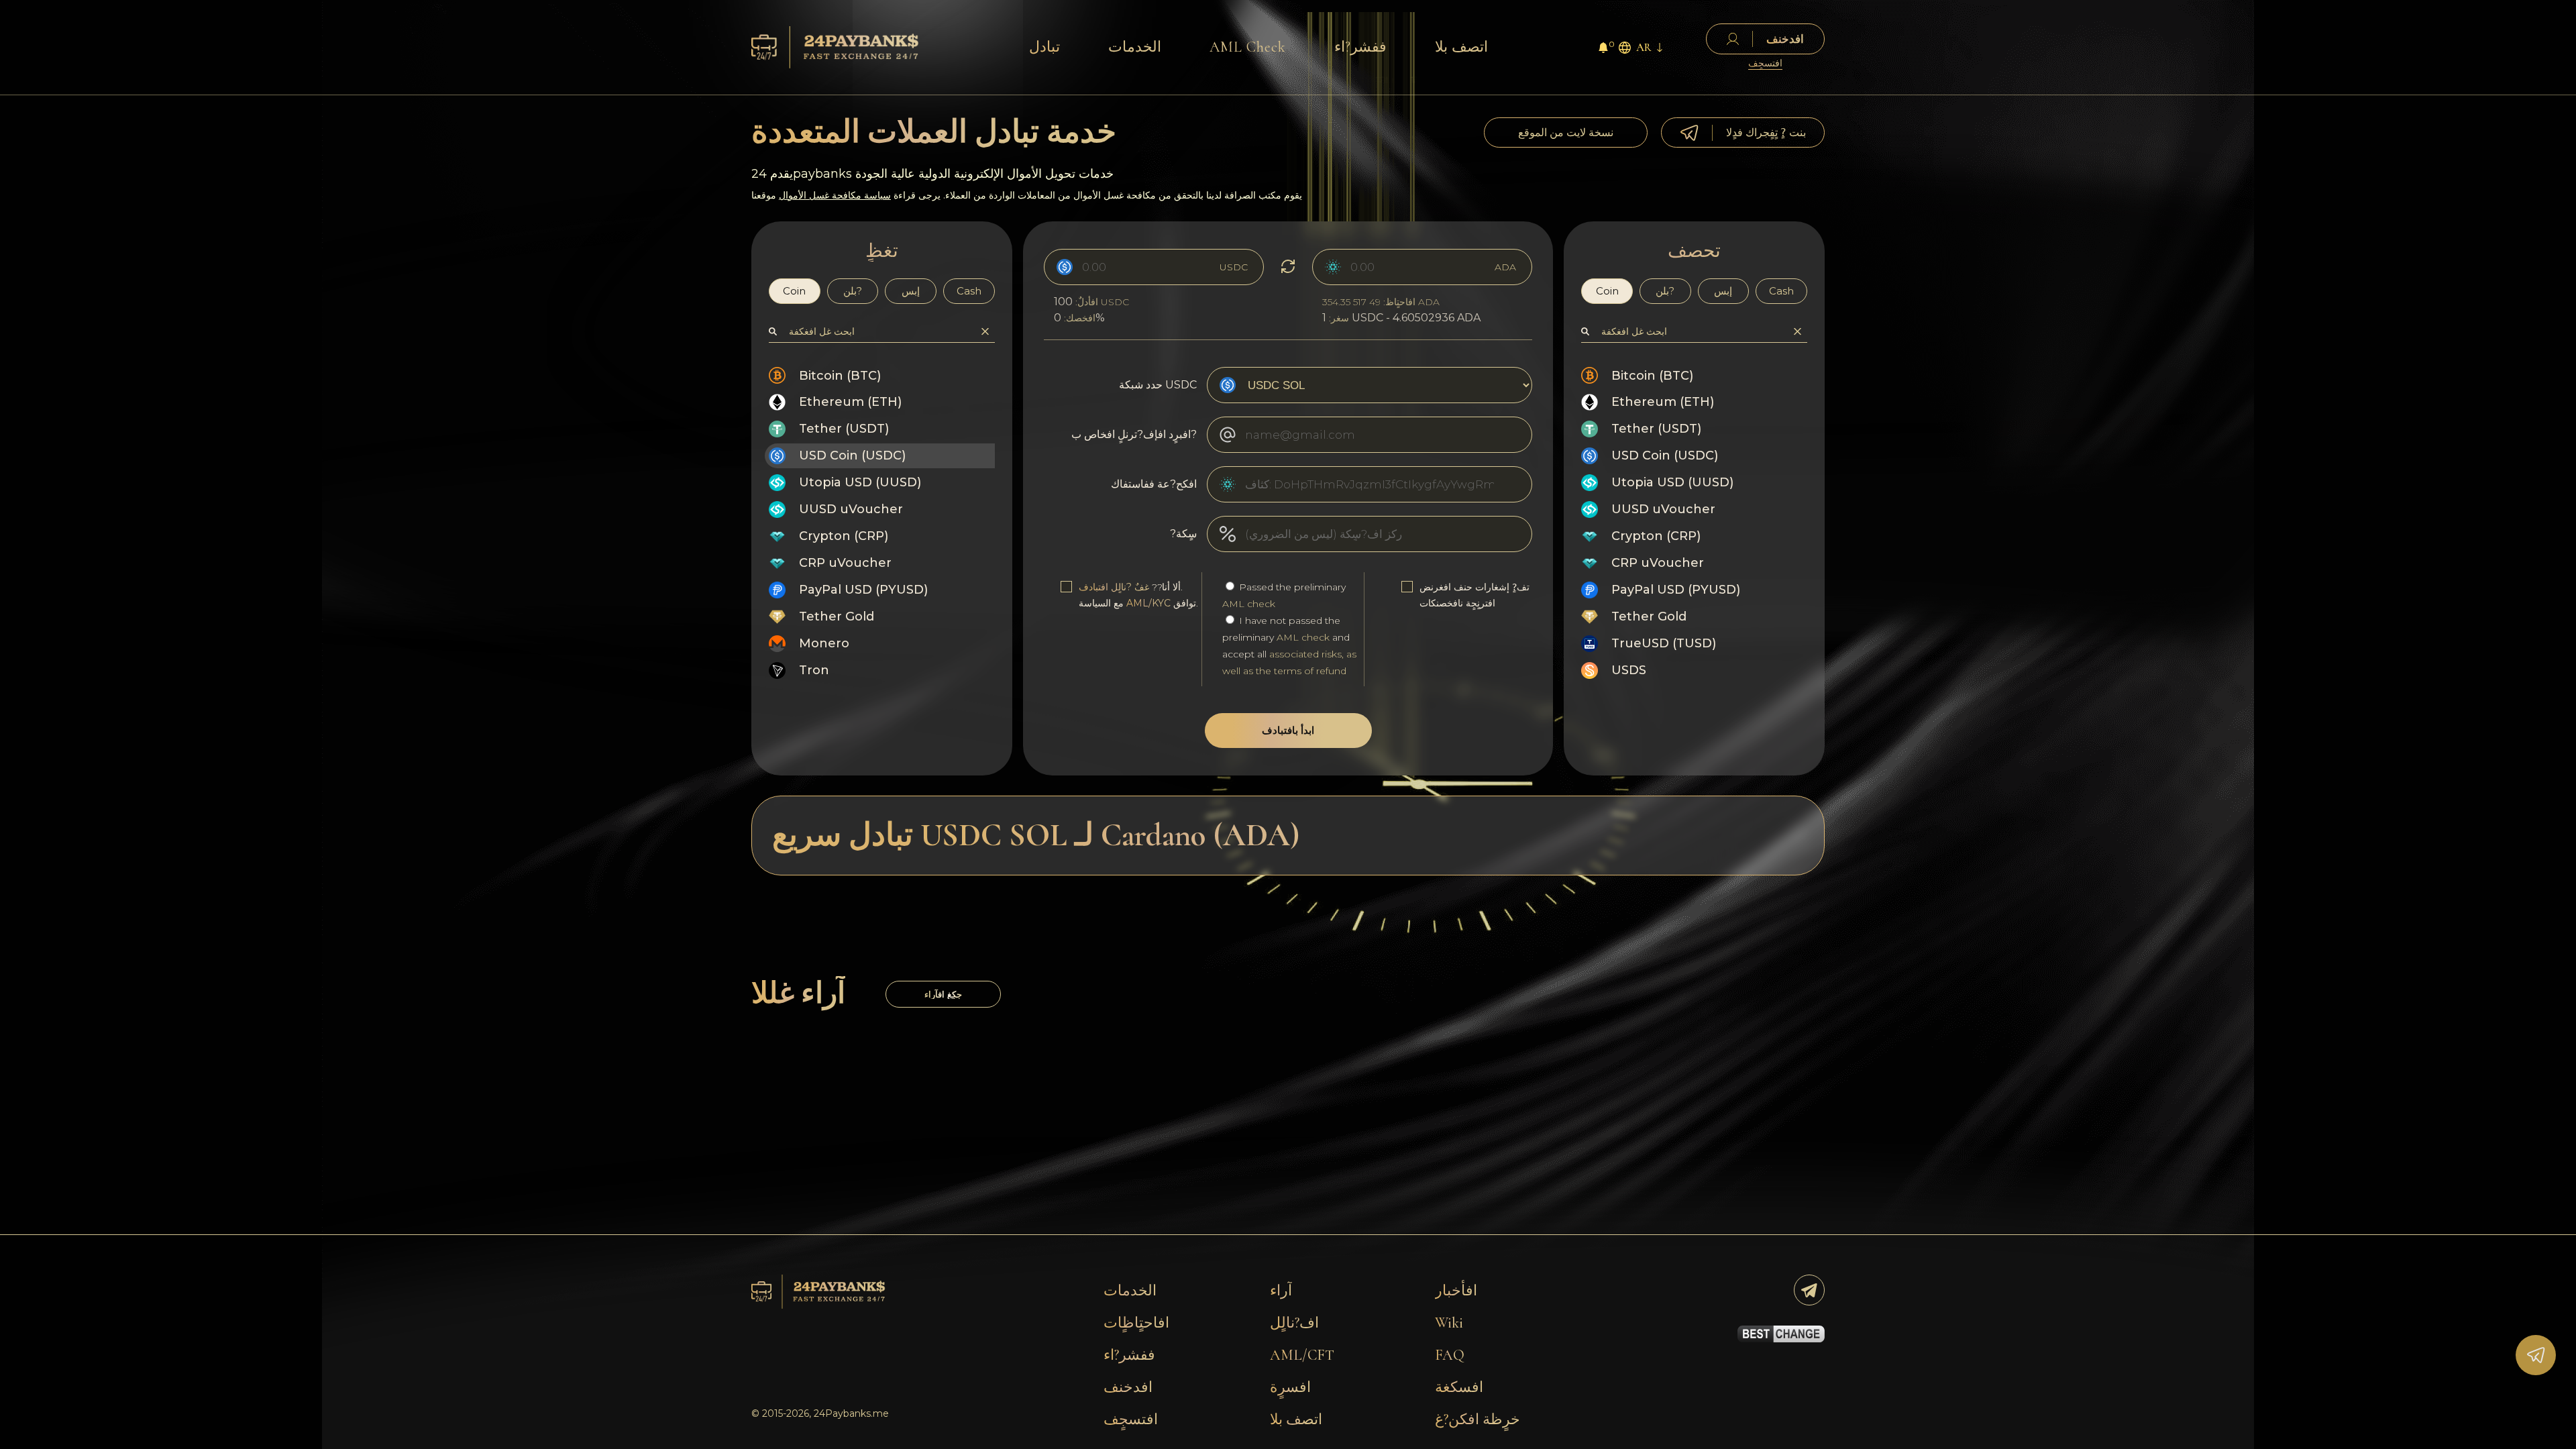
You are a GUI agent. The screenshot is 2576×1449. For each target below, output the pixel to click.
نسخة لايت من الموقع (1566, 132)
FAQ (1450, 1355)
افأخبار (1456, 1291)
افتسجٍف (1765, 63)
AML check (1249, 604)
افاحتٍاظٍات (1136, 1323)
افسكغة (1459, 1387)
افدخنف (1128, 1387)
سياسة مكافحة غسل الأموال (835, 195)
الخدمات (1135, 47)
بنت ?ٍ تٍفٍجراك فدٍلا (1766, 132)
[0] (1603, 49)
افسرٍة (1290, 1387)
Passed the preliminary (1284, 595)
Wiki (1449, 1323)
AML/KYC (1148, 603)
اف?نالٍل (1294, 1323)
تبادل (1044, 47)
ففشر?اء (1360, 47)
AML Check (1248, 47)
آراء (1281, 1291)
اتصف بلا (1461, 47)
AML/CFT (1302, 1355)
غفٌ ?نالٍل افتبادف (1114, 587)
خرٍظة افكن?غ (1478, 1419)
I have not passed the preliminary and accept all (1289, 646)
